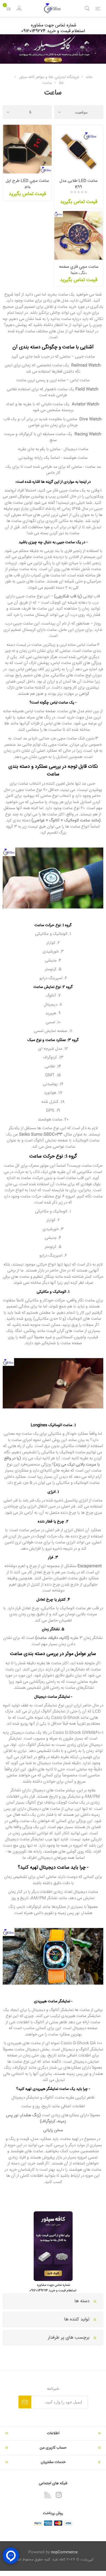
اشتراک (25, 2402)
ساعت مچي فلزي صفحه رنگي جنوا (79, 270)
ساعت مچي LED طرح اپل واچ (27, 184)
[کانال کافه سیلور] (53, 49)
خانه (89, 77)
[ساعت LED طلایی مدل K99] (79, 149)
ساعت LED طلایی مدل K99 (79, 184)
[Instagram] (59, 2495)
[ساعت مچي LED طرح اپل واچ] (27, 149)
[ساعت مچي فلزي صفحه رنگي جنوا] (79, 235)
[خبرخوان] (48, 2495)
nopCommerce (64, 2552)
